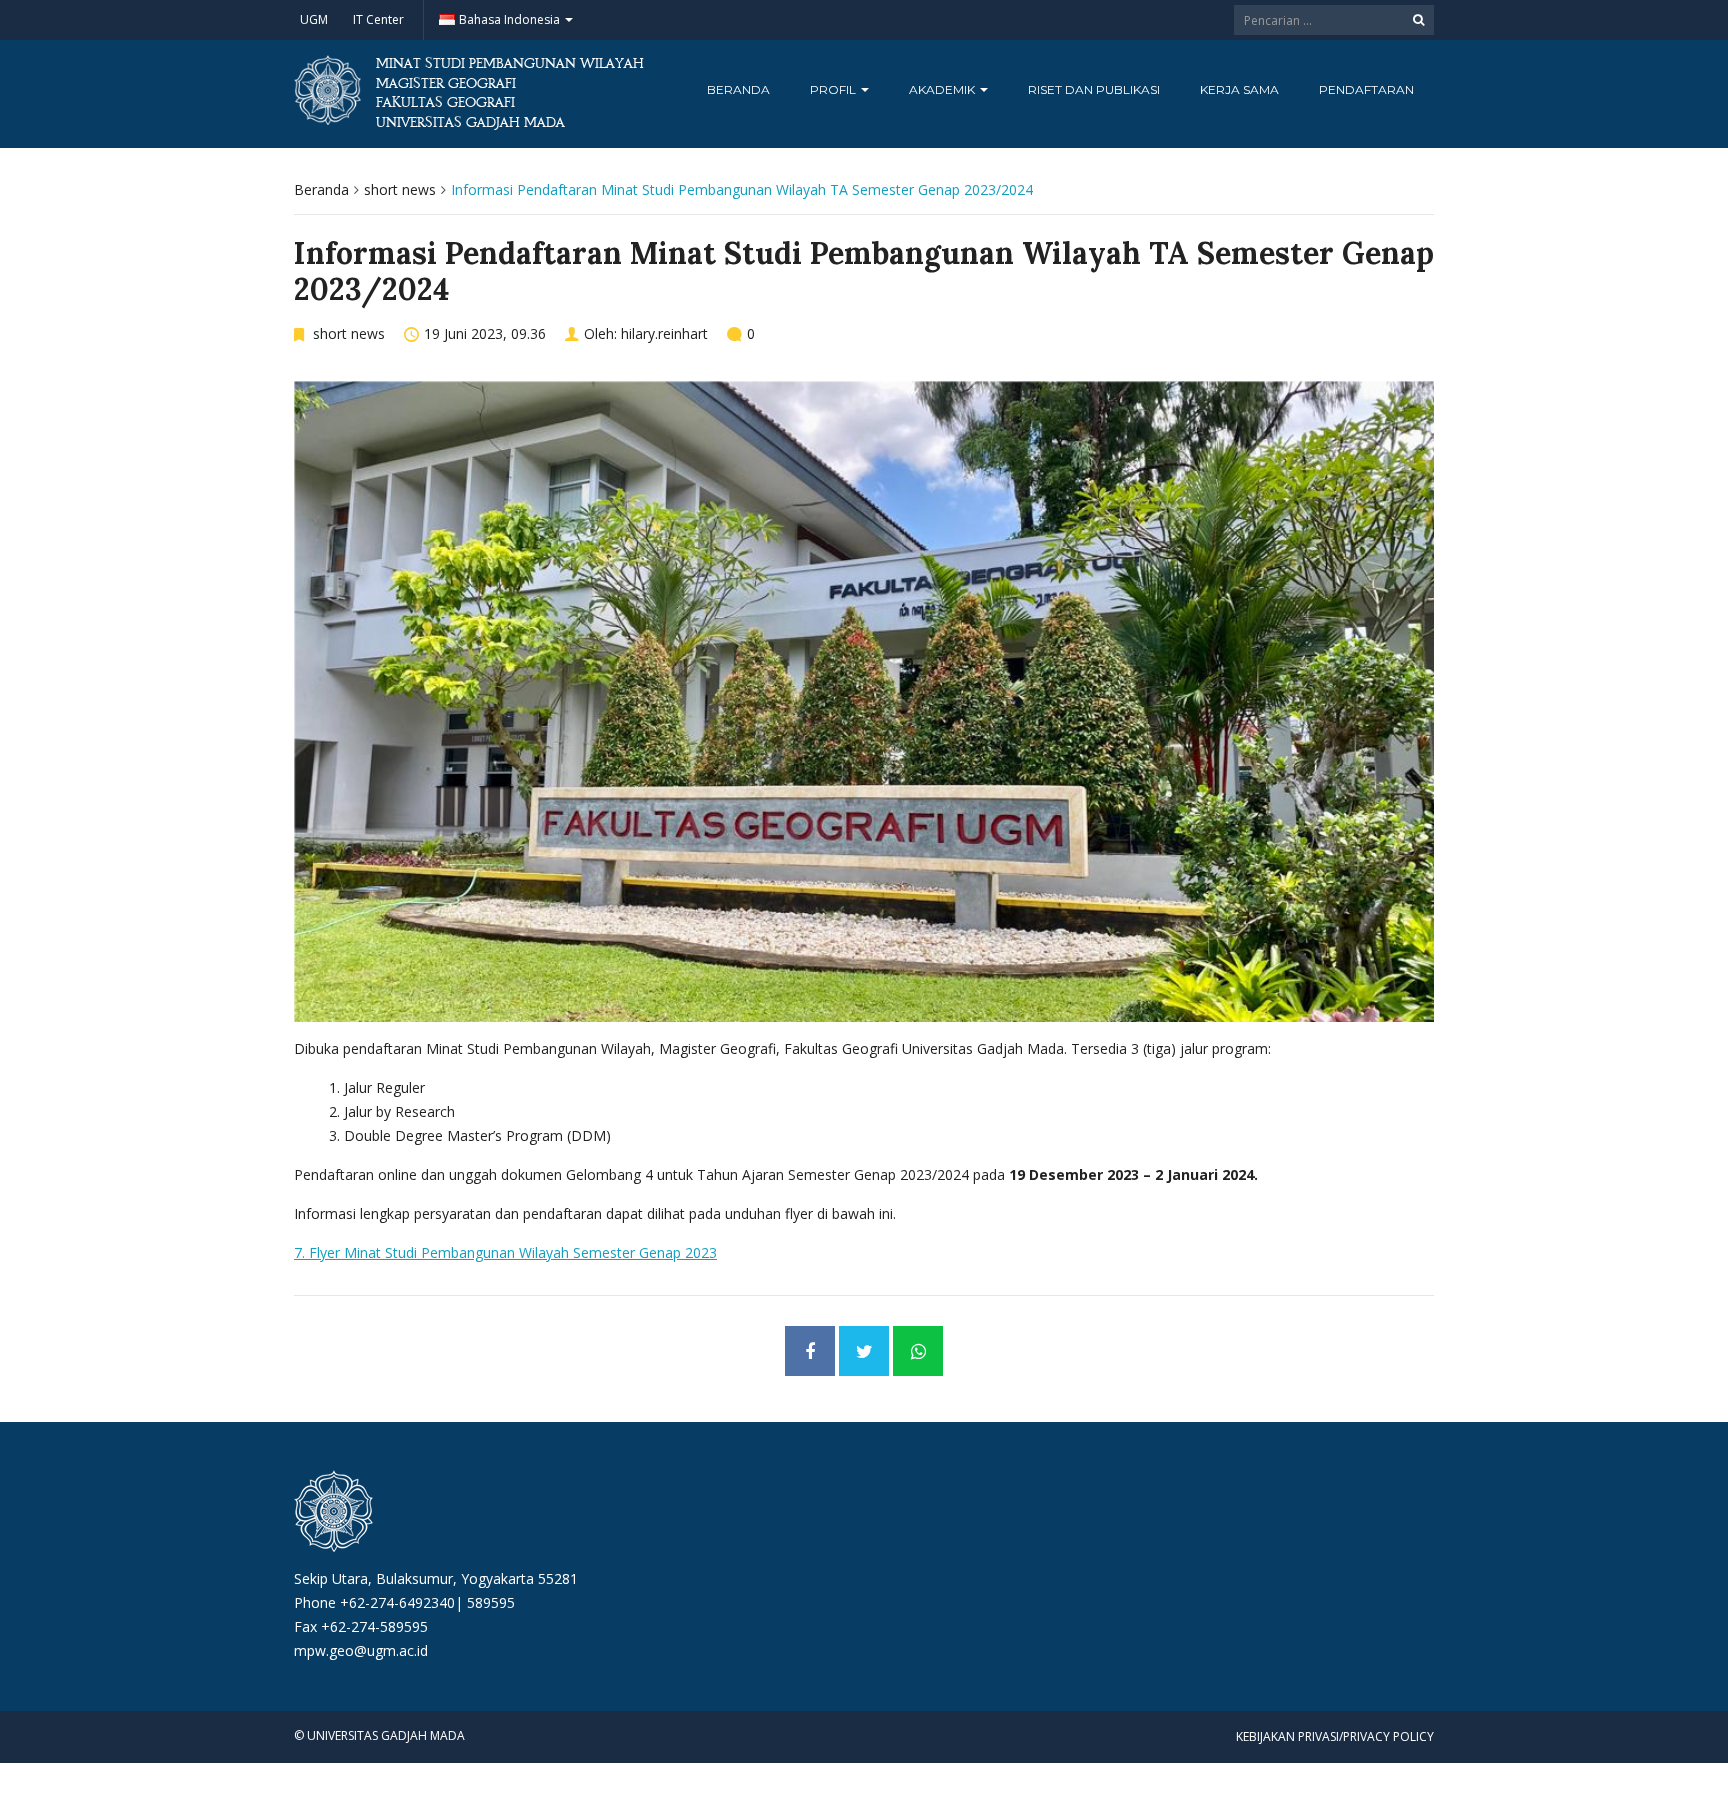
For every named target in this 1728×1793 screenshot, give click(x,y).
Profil (834, 89)
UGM (314, 19)
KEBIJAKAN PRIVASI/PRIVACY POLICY (1335, 1736)
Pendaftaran (1366, 89)
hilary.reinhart (664, 333)
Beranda (738, 89)
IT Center (378, 19)
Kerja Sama (1239, 89)
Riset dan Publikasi (1094, 89)
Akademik (943, 89)
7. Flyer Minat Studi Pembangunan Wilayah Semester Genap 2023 (505, 1252)
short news (400, 189)
